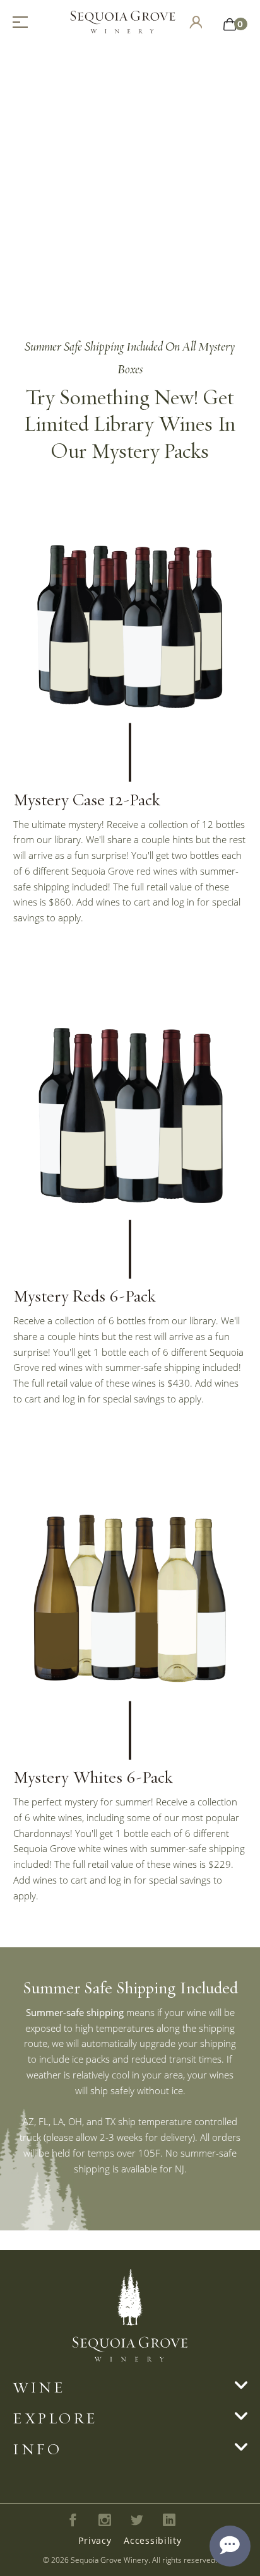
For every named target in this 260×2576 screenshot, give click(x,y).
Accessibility (152, 2540)
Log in (196, 22)
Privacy (95, 2540)
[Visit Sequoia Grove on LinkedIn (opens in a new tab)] (169, 2520)
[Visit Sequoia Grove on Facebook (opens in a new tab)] (73, 2520)
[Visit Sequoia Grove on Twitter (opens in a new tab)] (137, 2520)
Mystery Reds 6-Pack (84, 1295)
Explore (55, 2418)
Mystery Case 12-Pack (86, 799)
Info (37, 2449)
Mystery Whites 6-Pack (93, 1776)
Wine (39, 2387)
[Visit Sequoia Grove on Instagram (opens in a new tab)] (105, 2520)
